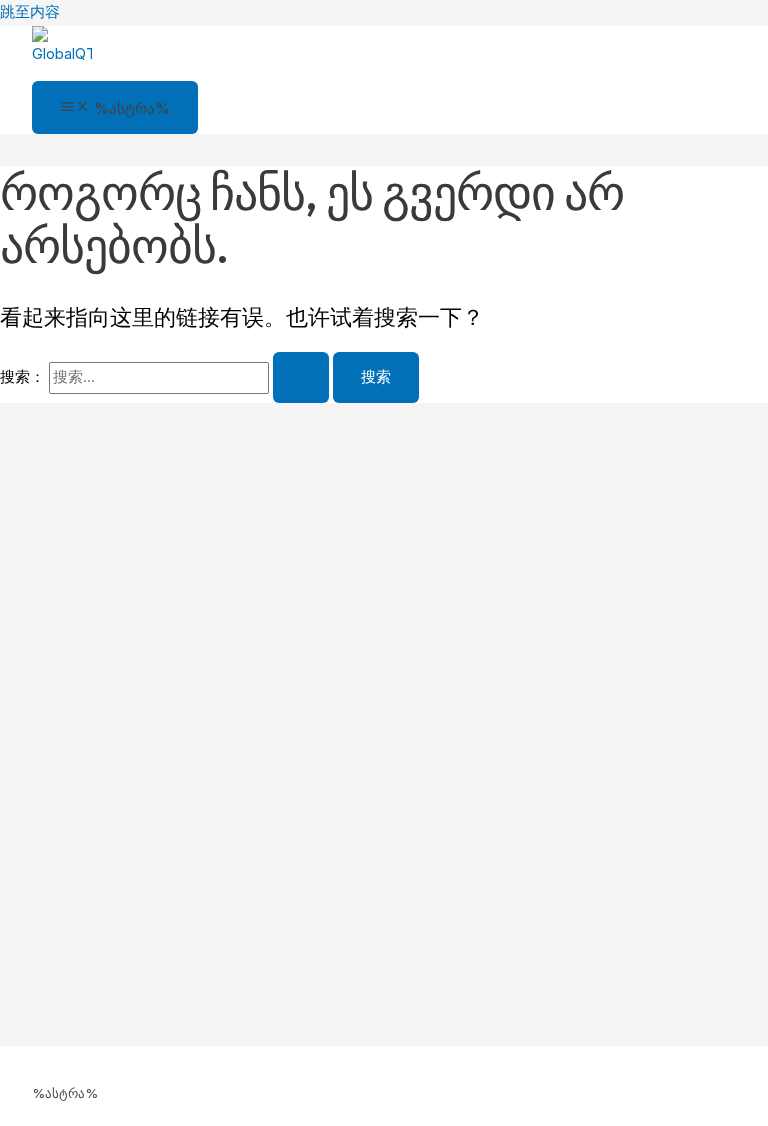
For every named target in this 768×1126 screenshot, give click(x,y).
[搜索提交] (301, 377)
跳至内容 (30, 12)
